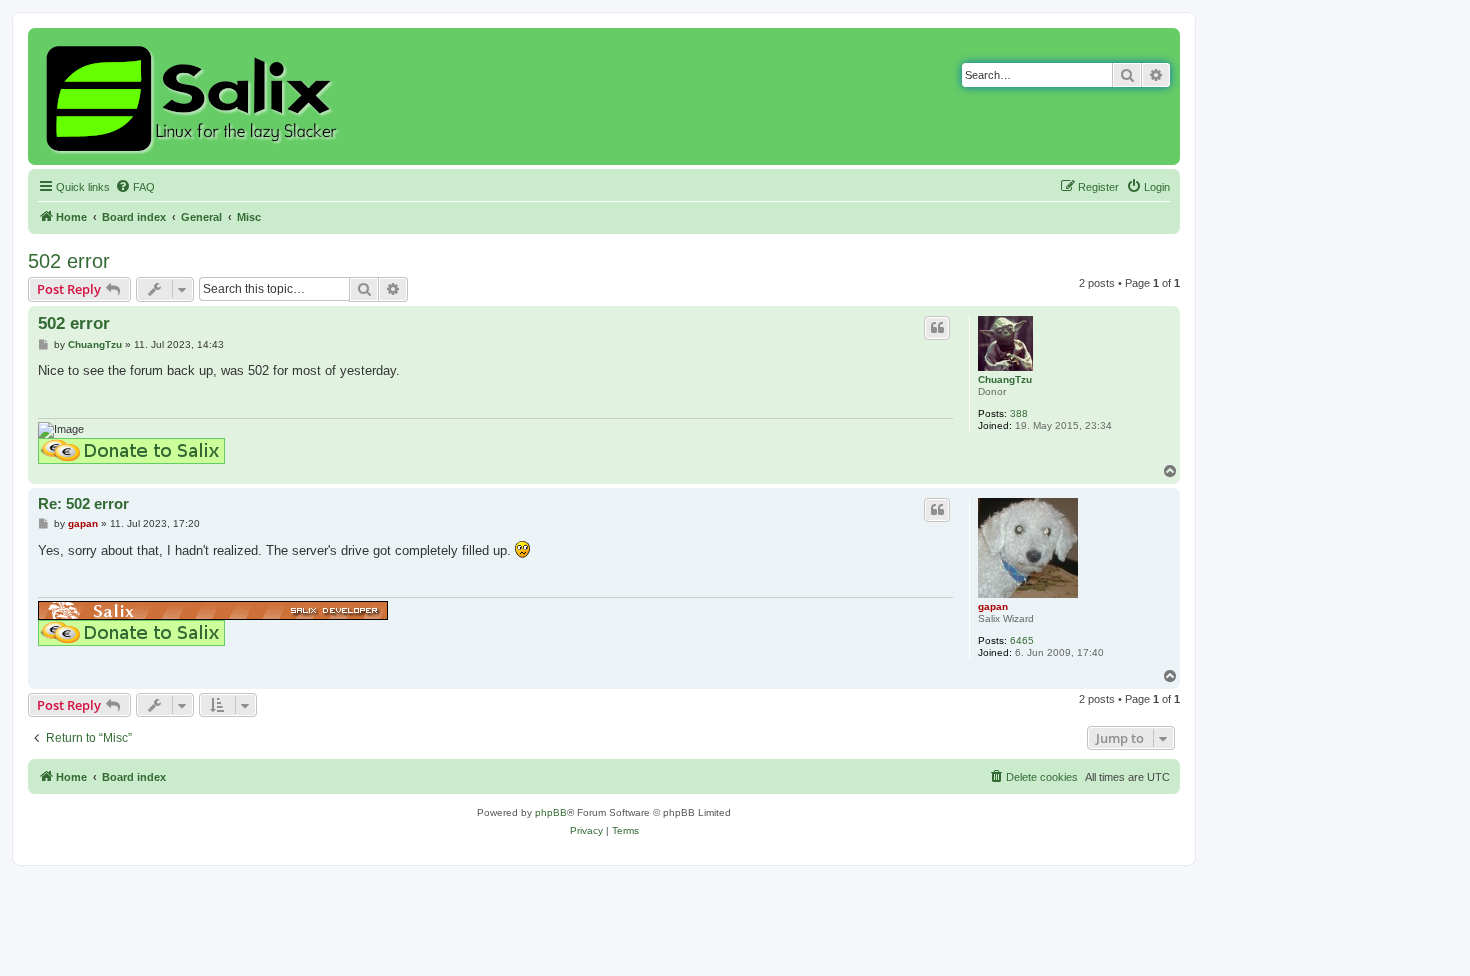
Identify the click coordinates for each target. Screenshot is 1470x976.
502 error (69, 261)
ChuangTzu (1005, 379)
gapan (993, 606)
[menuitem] (135, 187)
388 (1019, 413)
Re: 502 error (83, 503)
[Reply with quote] (937, 328)
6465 (1022, 640)
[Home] (194, 96)
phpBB (551, 812)
